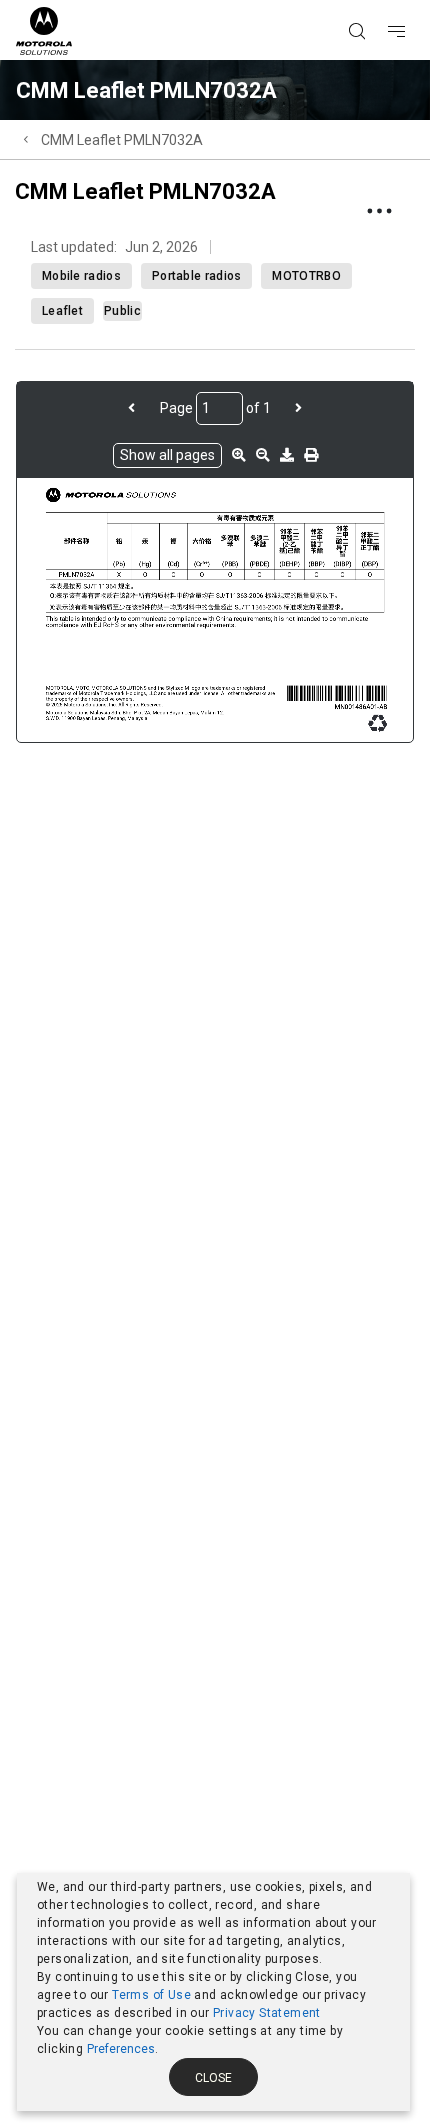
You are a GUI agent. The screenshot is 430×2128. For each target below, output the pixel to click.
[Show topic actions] (379, 211)
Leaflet (62, 311)
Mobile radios (81, 276)
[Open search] (382, 1)
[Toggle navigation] (414, 1)
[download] (287, 455)
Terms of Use (151, 1995)
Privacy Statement (267, 2013)
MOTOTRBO (306, 276)
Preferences (121, 2049)
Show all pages (167, 455)
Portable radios (197, 276)
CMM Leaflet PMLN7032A (122, 140)
